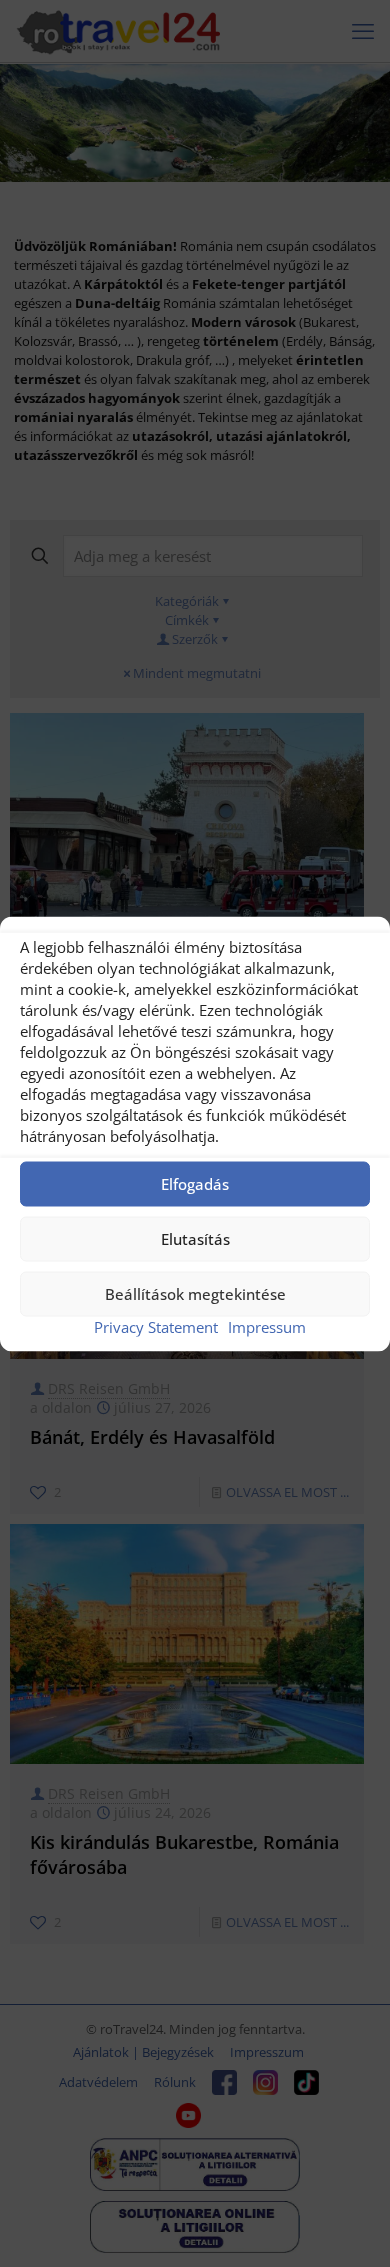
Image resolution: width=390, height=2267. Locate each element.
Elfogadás (195, 1184)
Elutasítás (195, 1239)
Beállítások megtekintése (195, 1294)
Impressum (267, 1326)
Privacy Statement (156, 1326)
